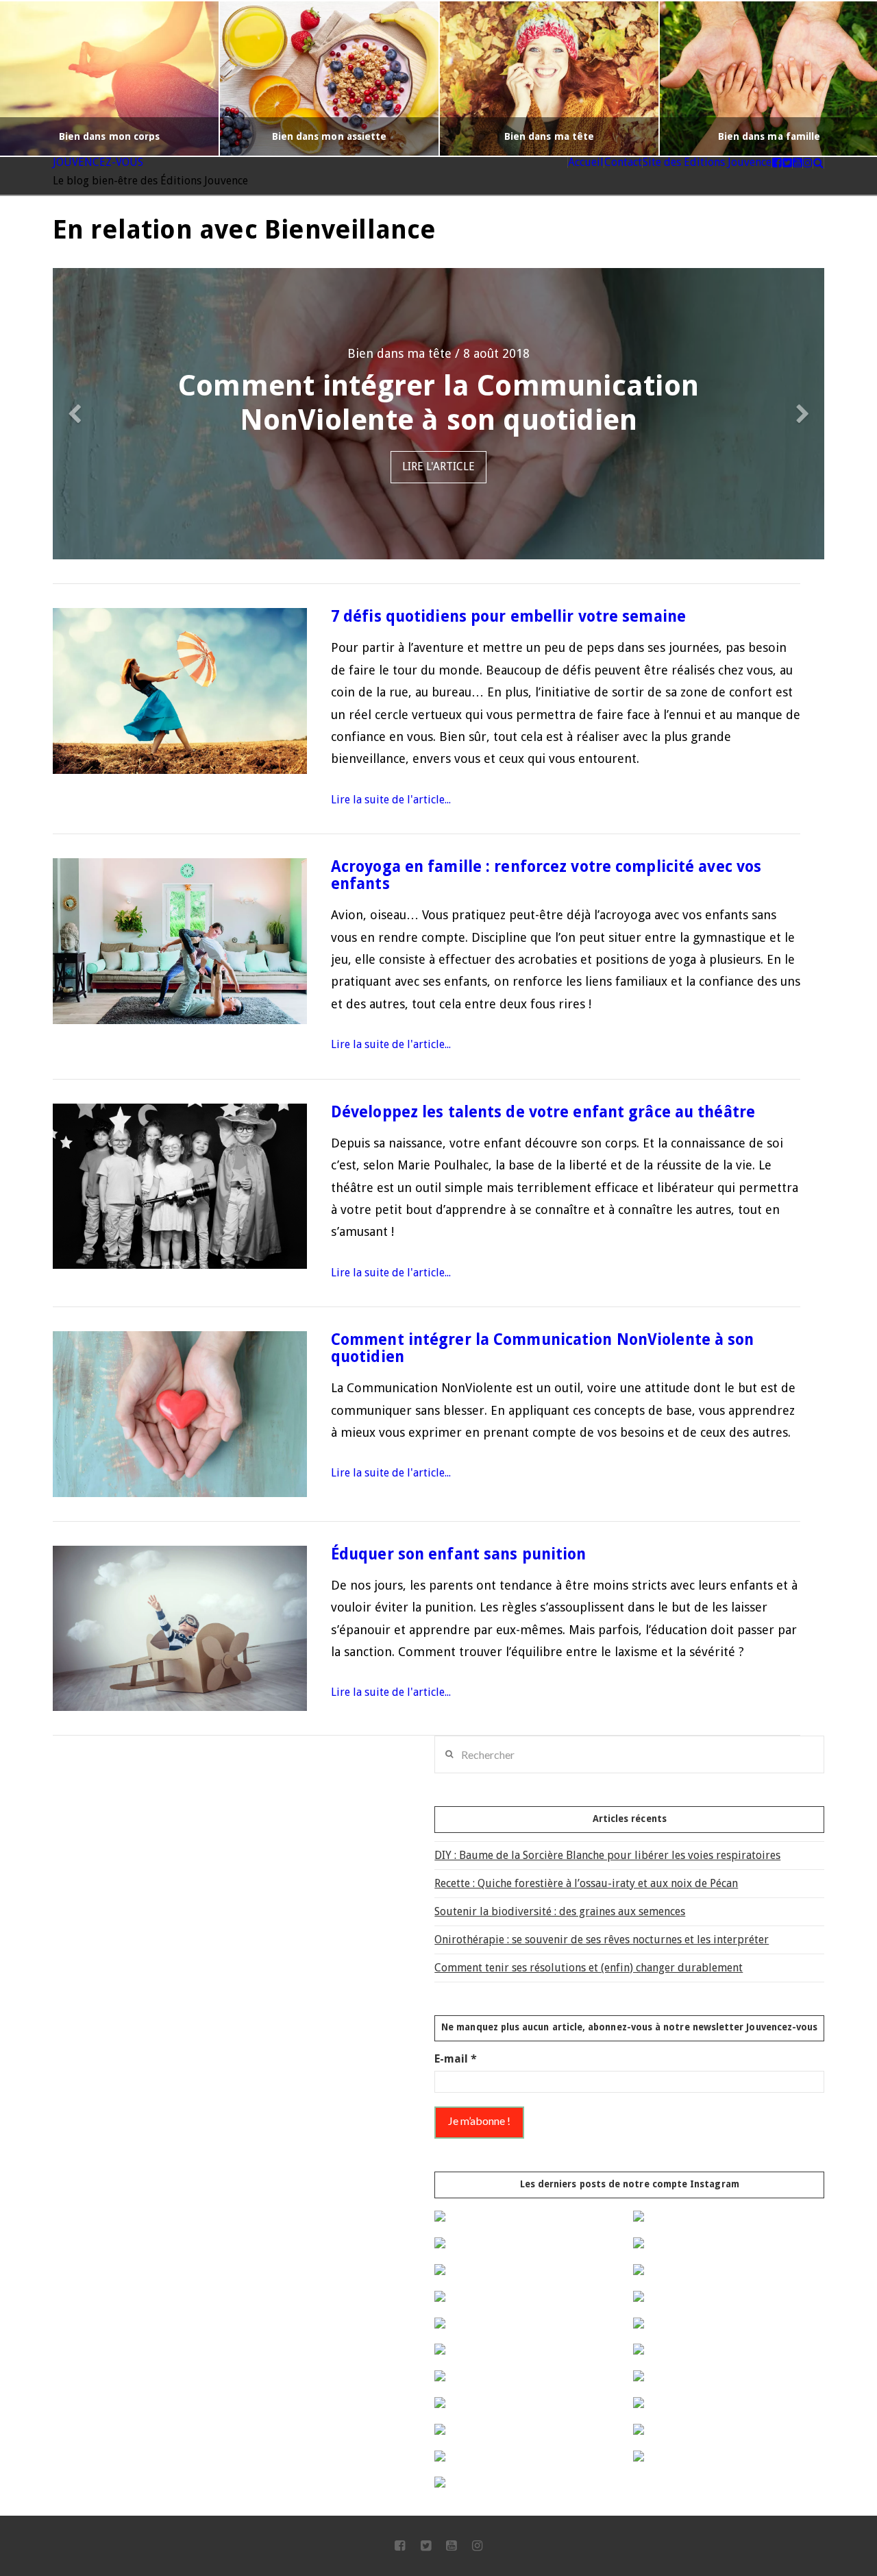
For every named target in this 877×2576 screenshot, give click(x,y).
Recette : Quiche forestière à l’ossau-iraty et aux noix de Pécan (586, 1883)
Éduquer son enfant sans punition (459, 1554)
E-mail (456, 2059)
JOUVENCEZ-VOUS (98, 162)
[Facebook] (400, 2546)
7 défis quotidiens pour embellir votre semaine (508, 616)
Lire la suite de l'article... (391, 800)
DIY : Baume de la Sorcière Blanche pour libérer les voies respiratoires (607, 1855)
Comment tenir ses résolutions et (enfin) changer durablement (589, 1968)
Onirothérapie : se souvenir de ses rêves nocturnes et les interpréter (602, 1940)
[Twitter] (426, 2546)
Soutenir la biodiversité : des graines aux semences (560, 1911)
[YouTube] (451, 2546)
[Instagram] (477, 2546)
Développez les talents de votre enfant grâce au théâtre (543, 1112)
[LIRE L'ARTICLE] (180, 691)
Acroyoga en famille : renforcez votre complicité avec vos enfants (546, 875)
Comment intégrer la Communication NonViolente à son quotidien (543, 1348)
